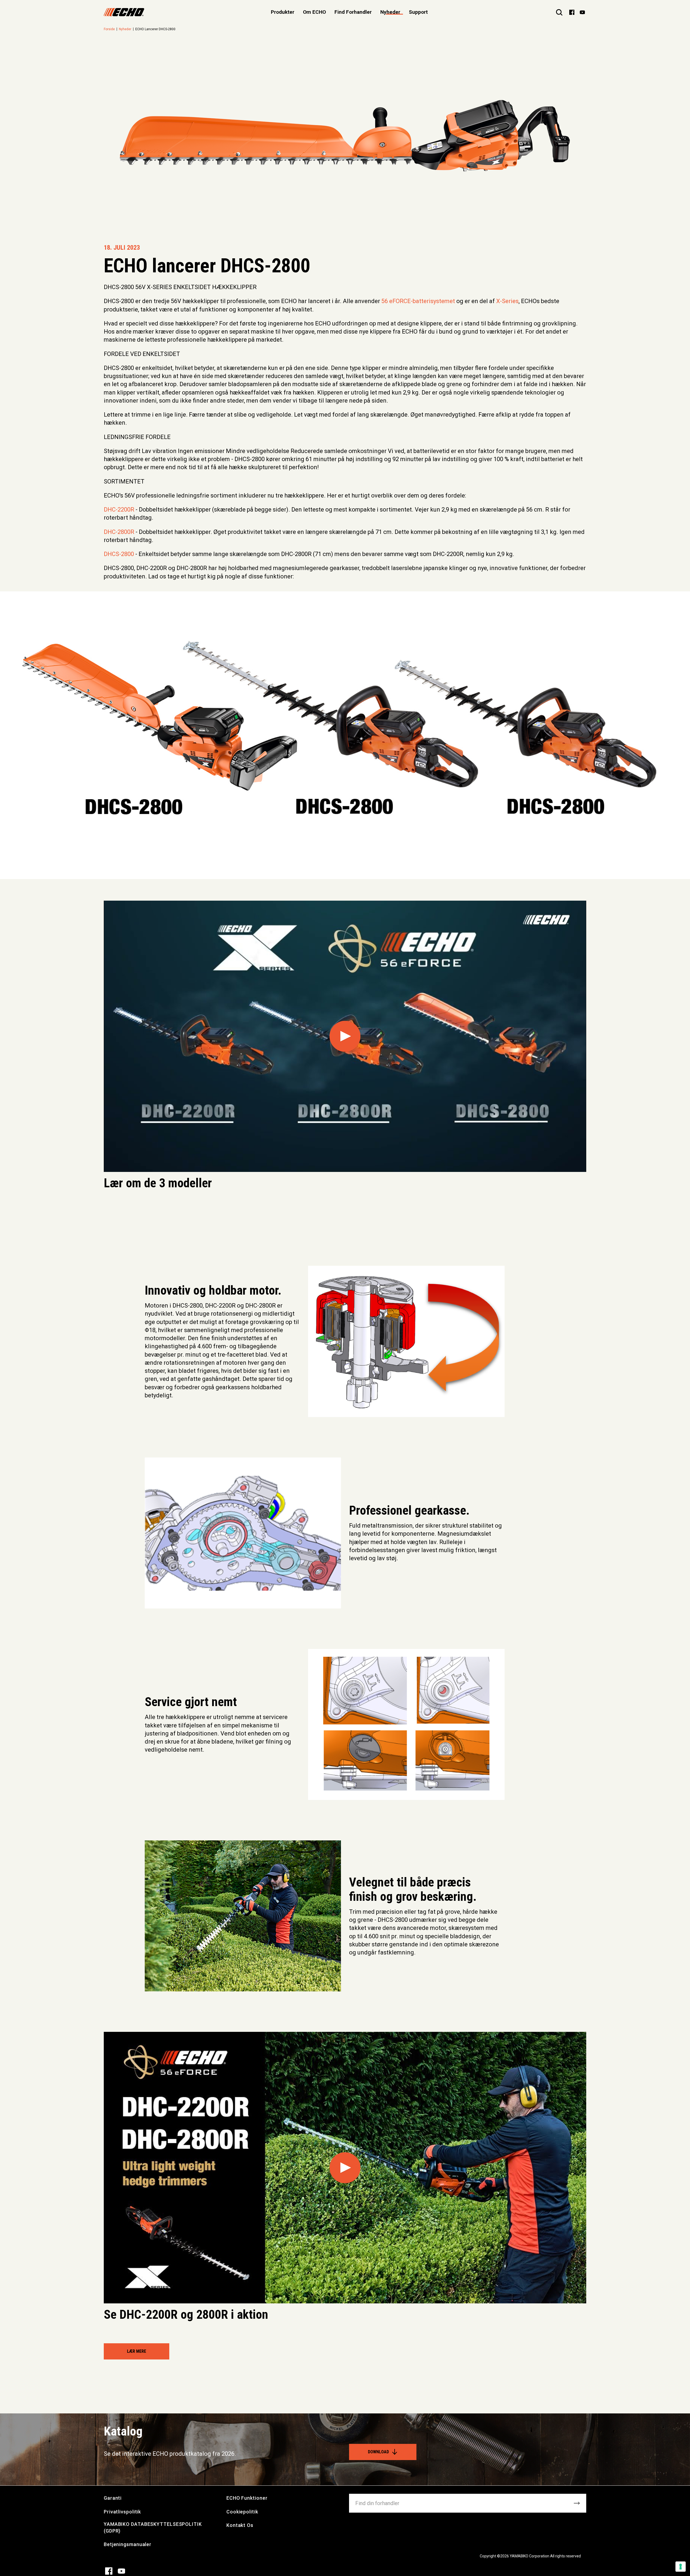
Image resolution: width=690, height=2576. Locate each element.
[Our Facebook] (572, 12)
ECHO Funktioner (247, 2498)
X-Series (507, 301)
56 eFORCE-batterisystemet (418, 301)
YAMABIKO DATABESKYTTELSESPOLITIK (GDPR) (153, 2527)
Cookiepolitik (242, 2512)
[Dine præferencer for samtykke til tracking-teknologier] (681, 2567)
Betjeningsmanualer (128, 2544)
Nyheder (390, 12)
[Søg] (559, 12)
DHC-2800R (119, 532)
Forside (109, 29)
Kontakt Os (240, 2525)
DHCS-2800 (119, 554)
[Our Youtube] (582, 12)
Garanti (113, 2498)
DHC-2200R (119, 510)
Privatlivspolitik (122, 2512)
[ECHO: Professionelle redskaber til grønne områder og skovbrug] (124, 12)
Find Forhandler (353, 12)
